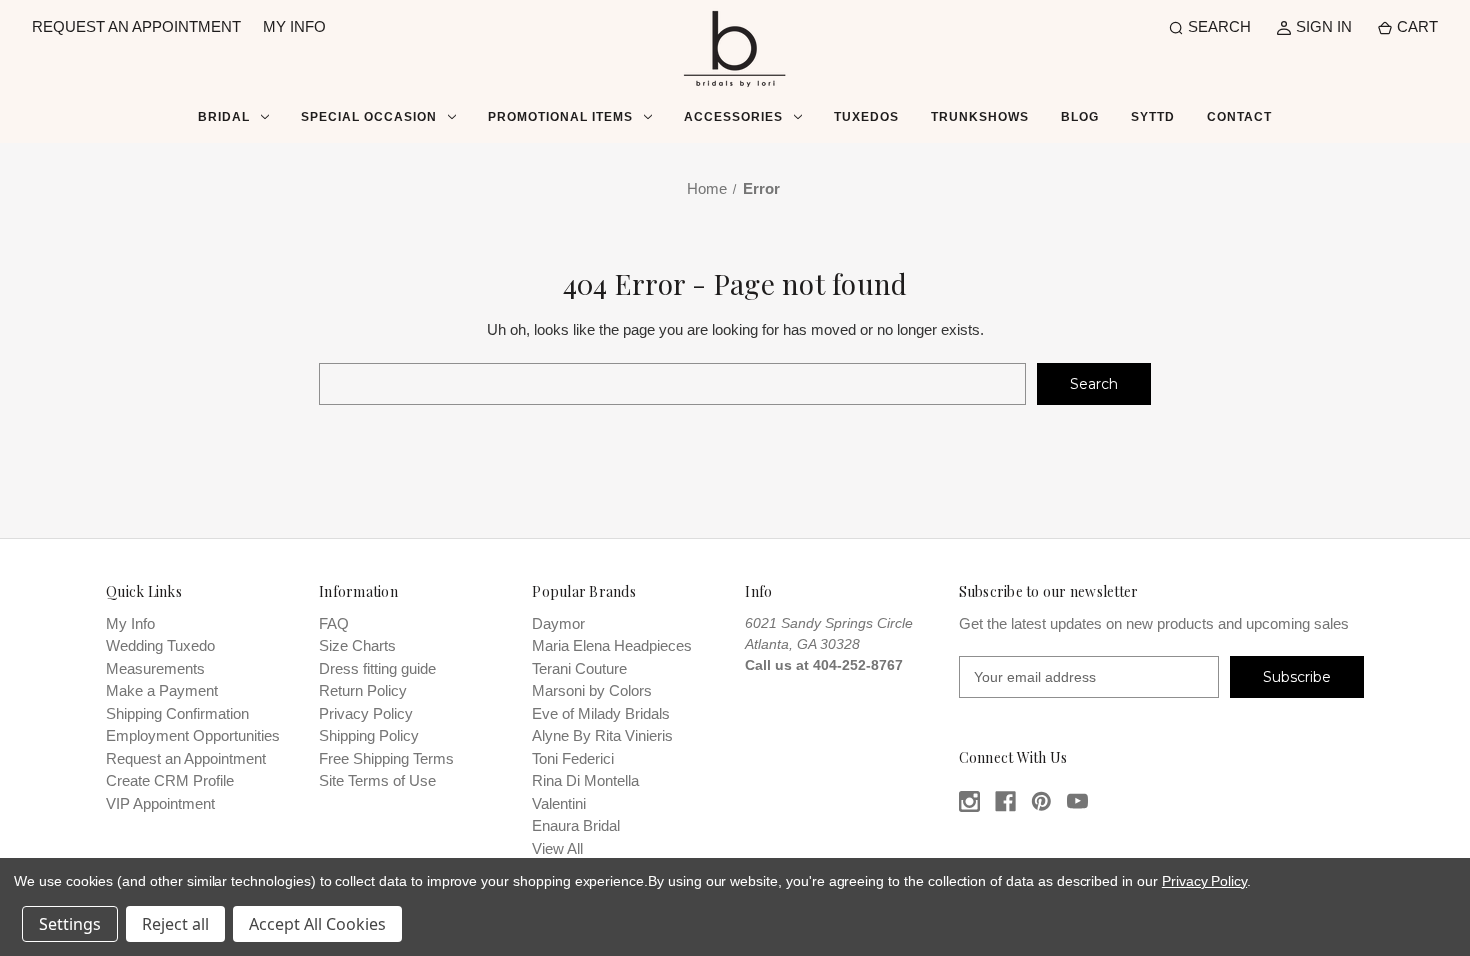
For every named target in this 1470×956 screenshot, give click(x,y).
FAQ (334, 623)
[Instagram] (969, 801)
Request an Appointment (186, 758)
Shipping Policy (369, 735)
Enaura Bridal (576, 825)
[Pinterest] (1041, 801)
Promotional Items (560, 117)
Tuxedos (866, 117)
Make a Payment (162, 690)
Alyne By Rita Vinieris (602, 735)
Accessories (733, 117)
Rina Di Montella (585, 780)
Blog (1080, 117)
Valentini (559, 803)
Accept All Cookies (317, 924)
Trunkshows (980, 117)
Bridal (224, 117)
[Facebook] (1005, 801)
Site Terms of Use (377, 780)
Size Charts (357, 645)
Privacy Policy (366, 713)
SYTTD (1153, 117)
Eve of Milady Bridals (601, 713)
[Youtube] (1077, 801)
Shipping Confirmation (177, 713)
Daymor (558, 623)
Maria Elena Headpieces (612, 645)
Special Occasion (369, 117)
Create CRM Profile (170, 780)
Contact (1239, 117)
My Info (130, 623)
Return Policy (363, 690)
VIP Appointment (160, 803)
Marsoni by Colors (592, 690)
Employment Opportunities (193, 735)
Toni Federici (573, 758)
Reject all (175, 924)
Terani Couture (579, 668)
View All (557, 848)
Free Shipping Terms (386, 758)
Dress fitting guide (377, 668)
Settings (70, 924)
